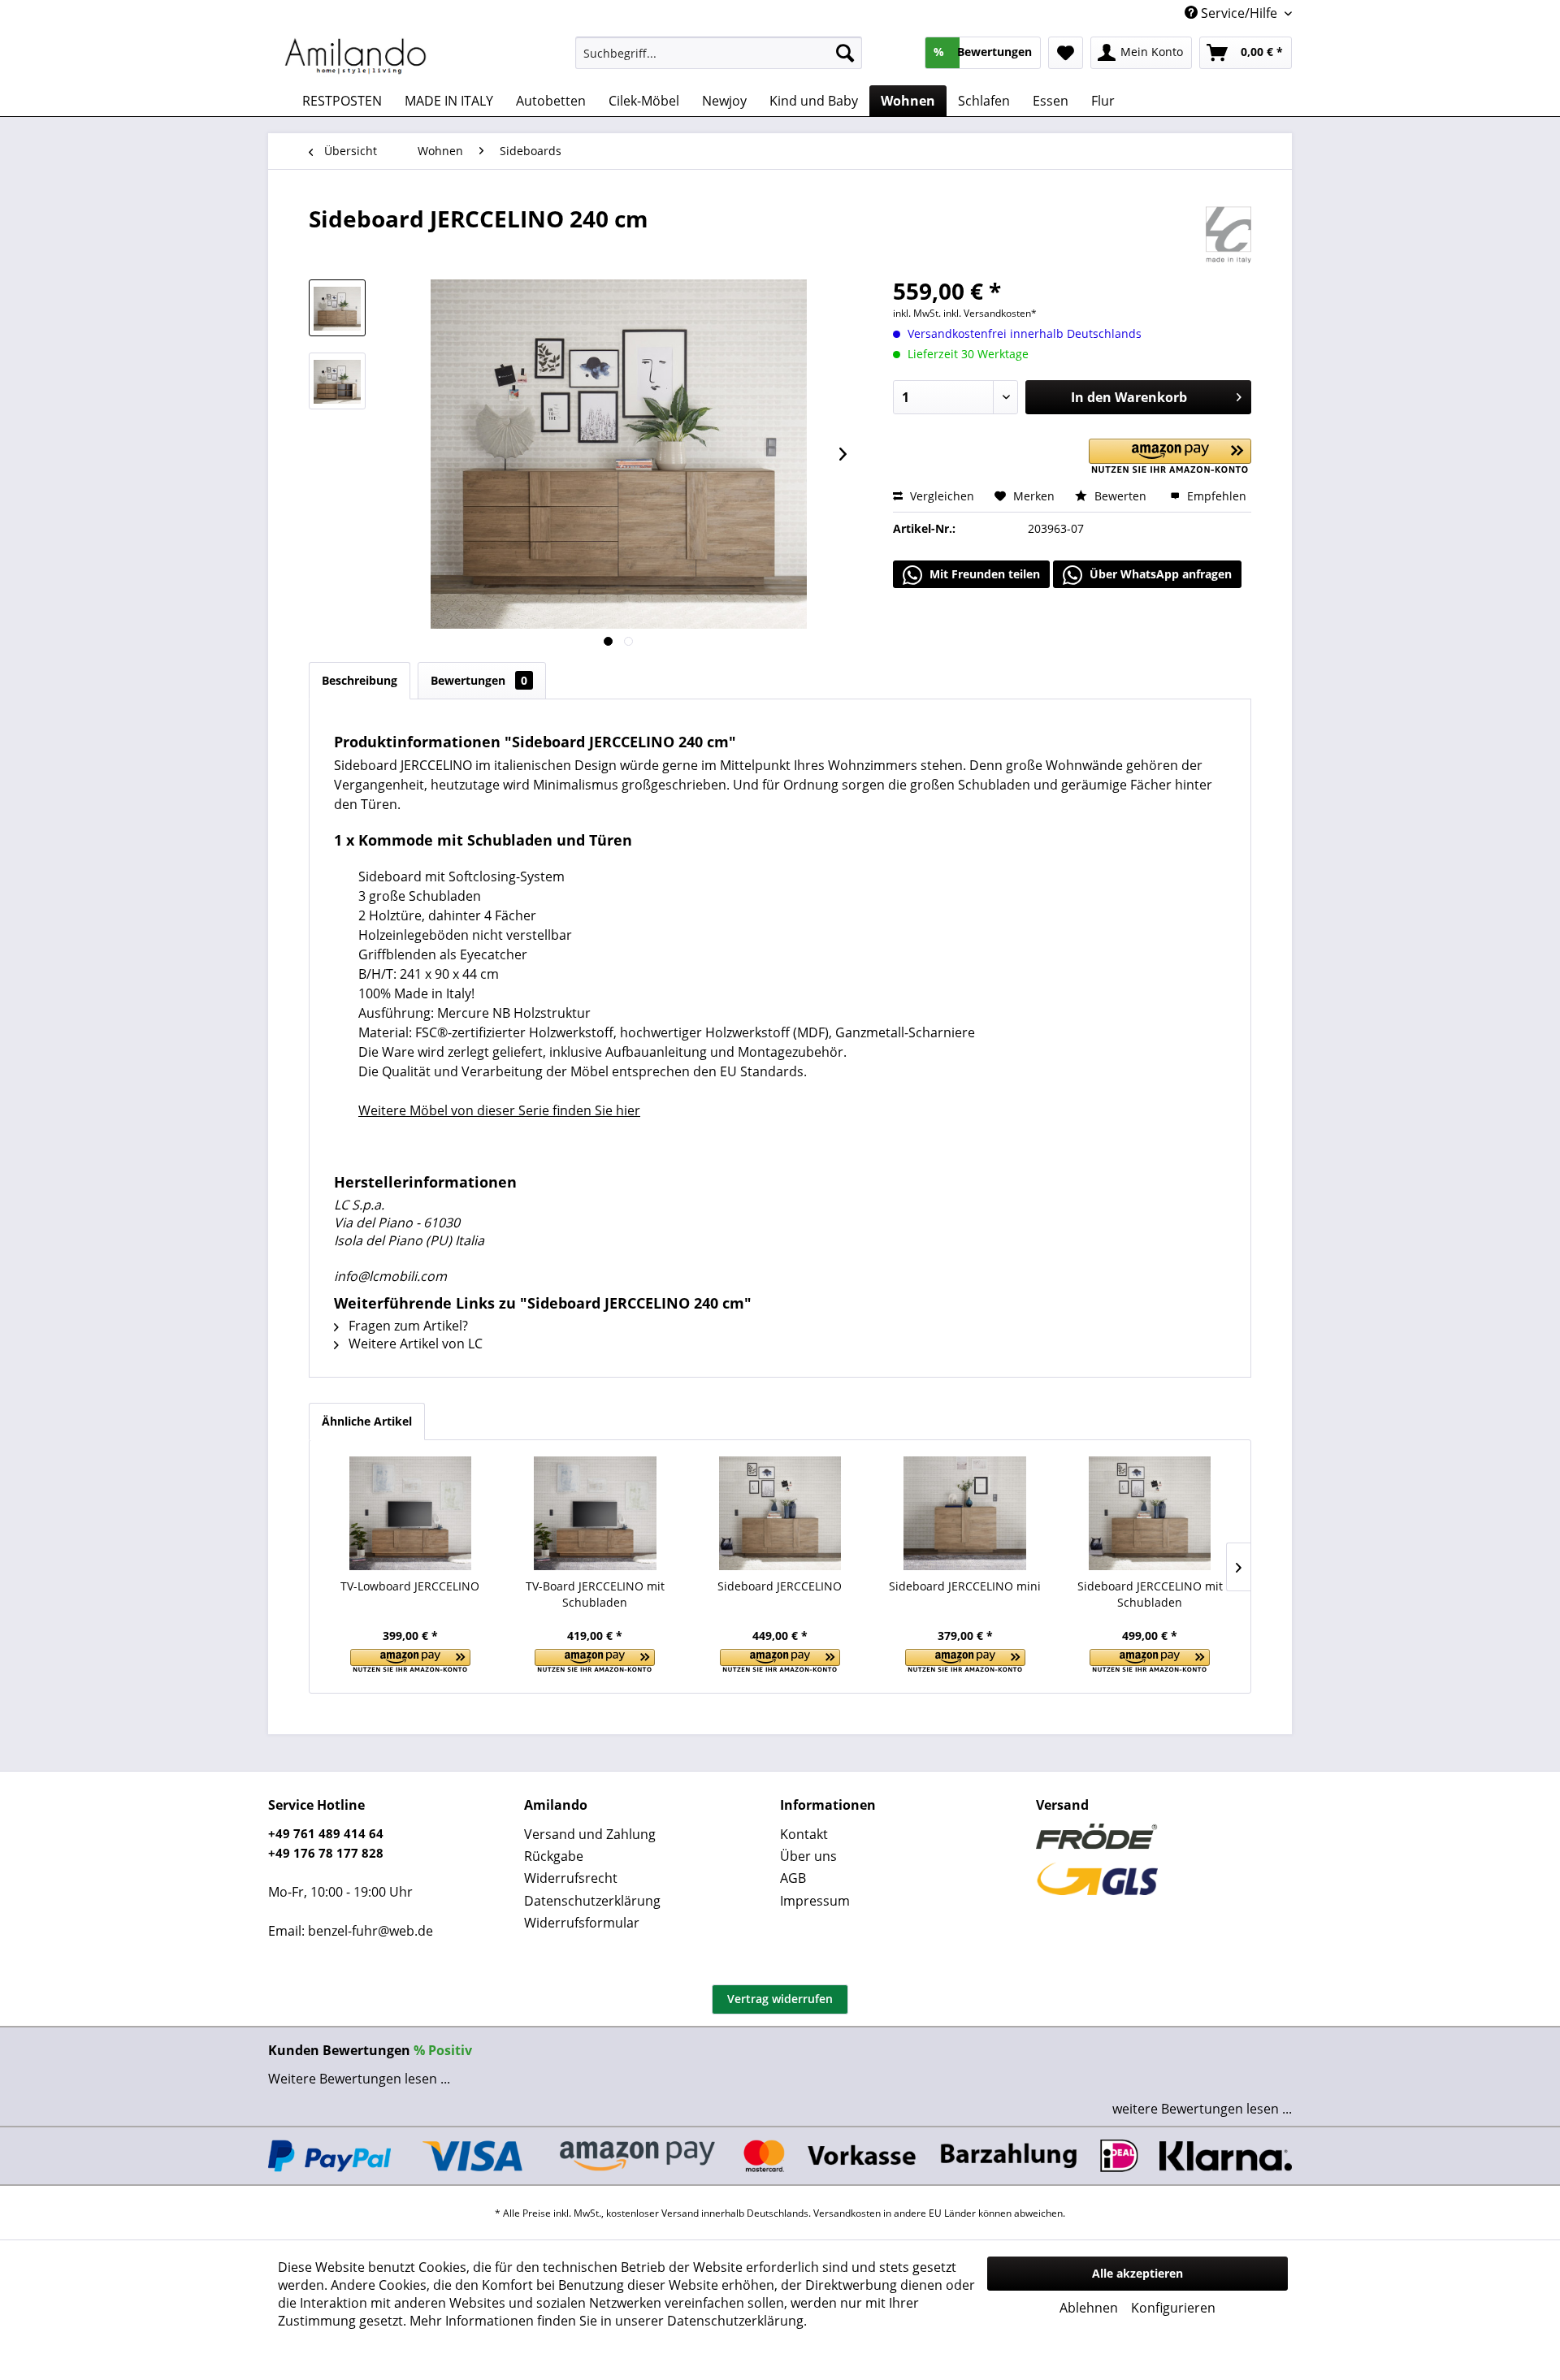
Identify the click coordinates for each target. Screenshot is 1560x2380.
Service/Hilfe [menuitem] (1239, 13)
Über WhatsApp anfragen (1159, 574)
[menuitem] (719, 53)
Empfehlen (1215, 496)
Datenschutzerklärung (592, 1901)
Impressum (815, 1901)
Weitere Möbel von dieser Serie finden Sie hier (499, 1110)
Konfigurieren (1173, 2308)
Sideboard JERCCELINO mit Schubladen (1150, 1594)
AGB (793, 1878)
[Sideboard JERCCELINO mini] (965, 1513)
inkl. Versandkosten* (990, 313)
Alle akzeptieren (1137, 2273)
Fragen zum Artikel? (407, 1326)
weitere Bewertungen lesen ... (1202, 2109)
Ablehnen (1089, 2308)
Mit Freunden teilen (983, 574)
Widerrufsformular (582, 1923)
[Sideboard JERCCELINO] (780, 1513)
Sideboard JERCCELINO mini (965, 1586)
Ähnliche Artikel (367, 1421)
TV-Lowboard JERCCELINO (410, 1586)
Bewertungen (479, 680)
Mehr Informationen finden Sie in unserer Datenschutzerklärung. (608, 2321)
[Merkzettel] (1066, 53)
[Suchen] (845, 53)
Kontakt (804, 1834)
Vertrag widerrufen (780, 1999)
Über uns (808, 1856)
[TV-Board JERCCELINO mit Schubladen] (596, 1513)
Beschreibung (360, 680)
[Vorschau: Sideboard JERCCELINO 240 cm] (337, 308)
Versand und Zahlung (590, 1834)
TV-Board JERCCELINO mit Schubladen (595, 1594)
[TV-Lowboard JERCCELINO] (410, 1513)
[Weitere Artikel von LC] (1228, 235)
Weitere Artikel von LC (414, 1344)
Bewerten (1120, 496)
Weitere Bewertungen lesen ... (359, 2079)
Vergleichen (940, 496)
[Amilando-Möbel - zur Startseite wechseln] (356, 57)
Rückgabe (554, 1856)
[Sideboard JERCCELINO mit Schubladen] (1150, 1513)
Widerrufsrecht (571, 1878)
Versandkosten (847, 2213)
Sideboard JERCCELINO (780, 1586)
